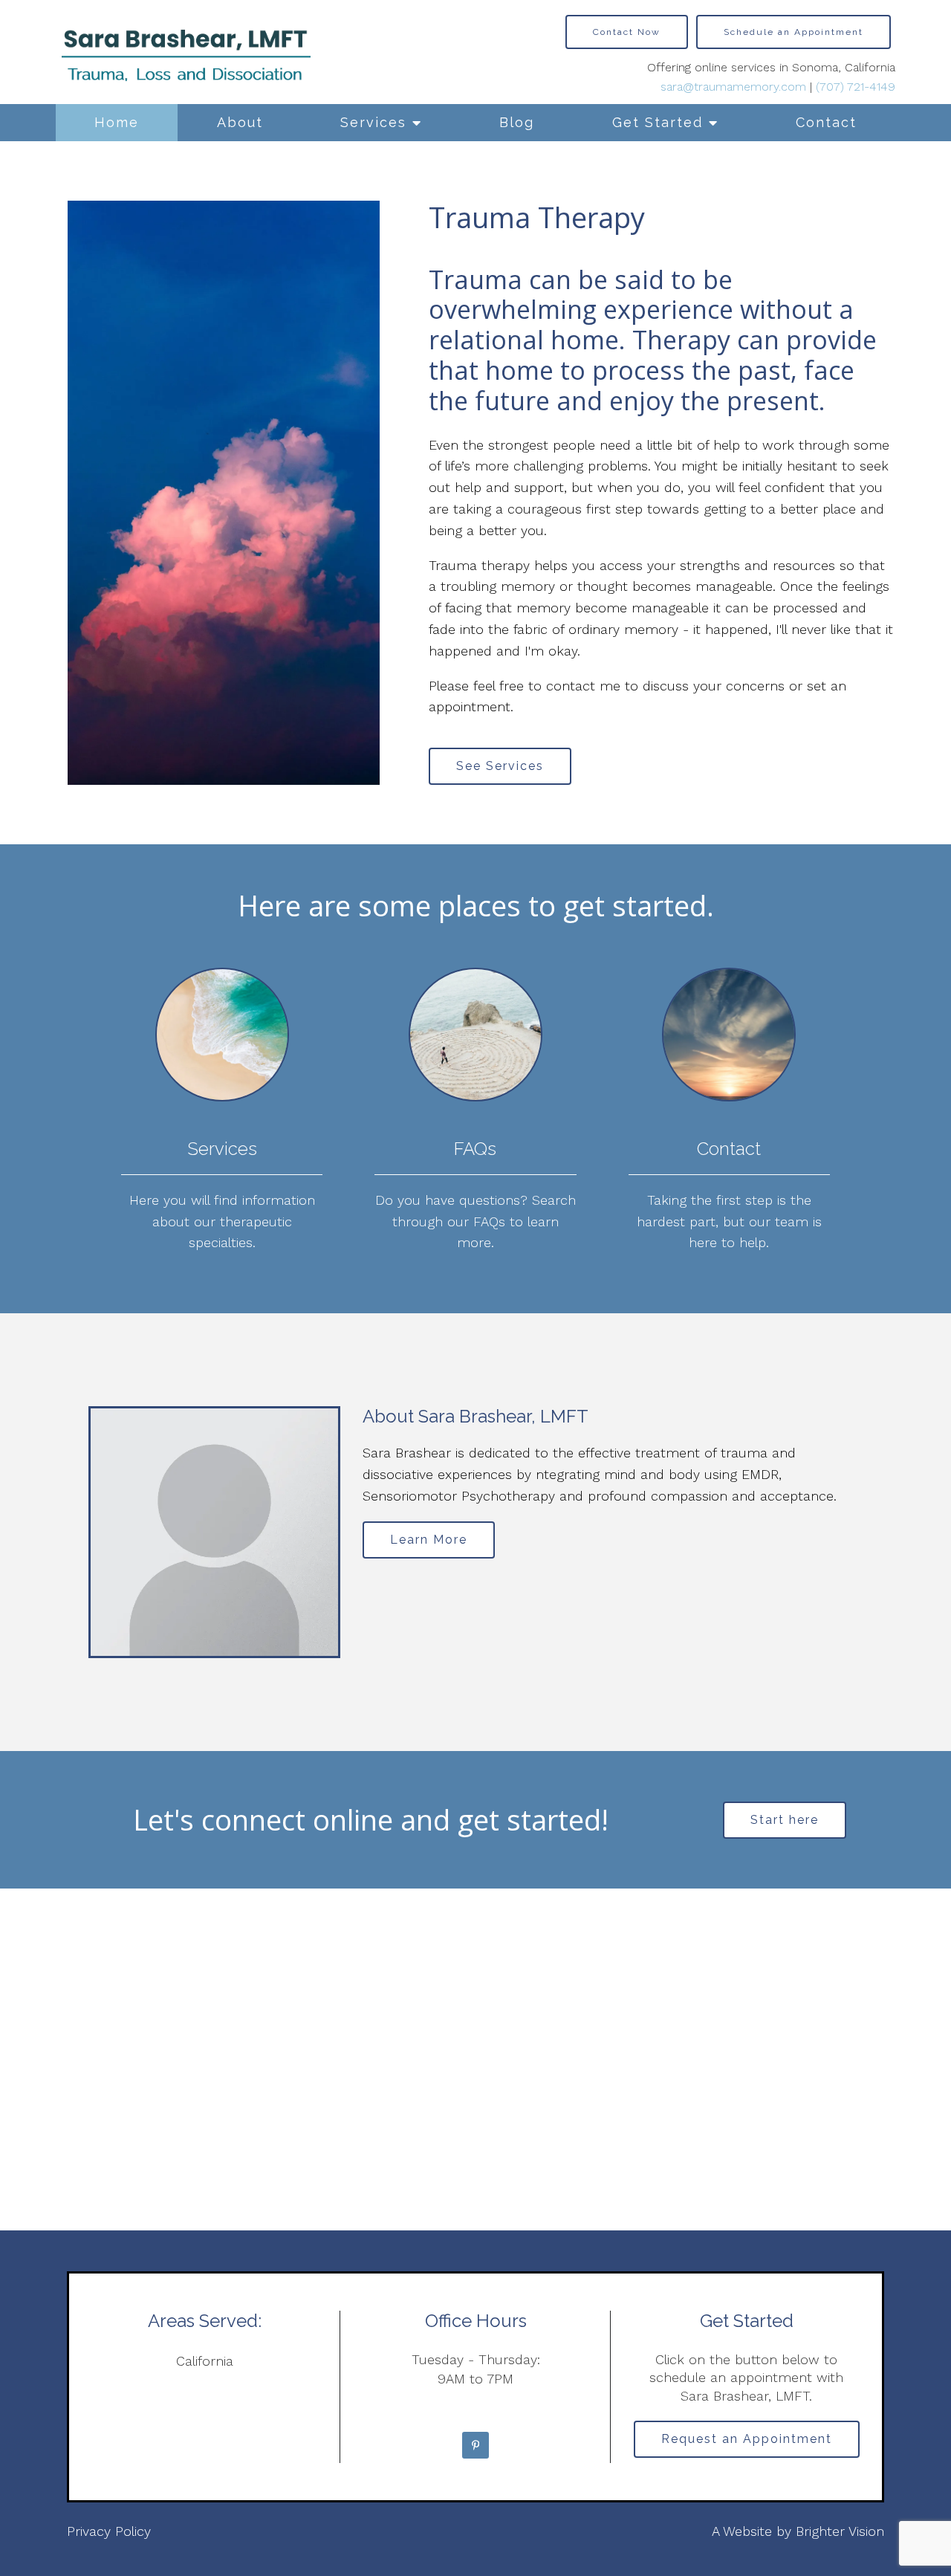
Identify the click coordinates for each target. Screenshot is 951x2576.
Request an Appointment (747, 2439)
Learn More (429, 1540)
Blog (517, 122)
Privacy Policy (109, 2531)
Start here (785, 1820)
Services (373, 122)
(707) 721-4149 (856, 87)
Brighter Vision (840, 2531)
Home (117, 122)
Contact (826, 122)
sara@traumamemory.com (733, 87)
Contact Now (627, 32)
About (240, 122)
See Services (500, 766)
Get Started (658, 122)
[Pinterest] (475, 2445)
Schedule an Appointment (793, 32)
